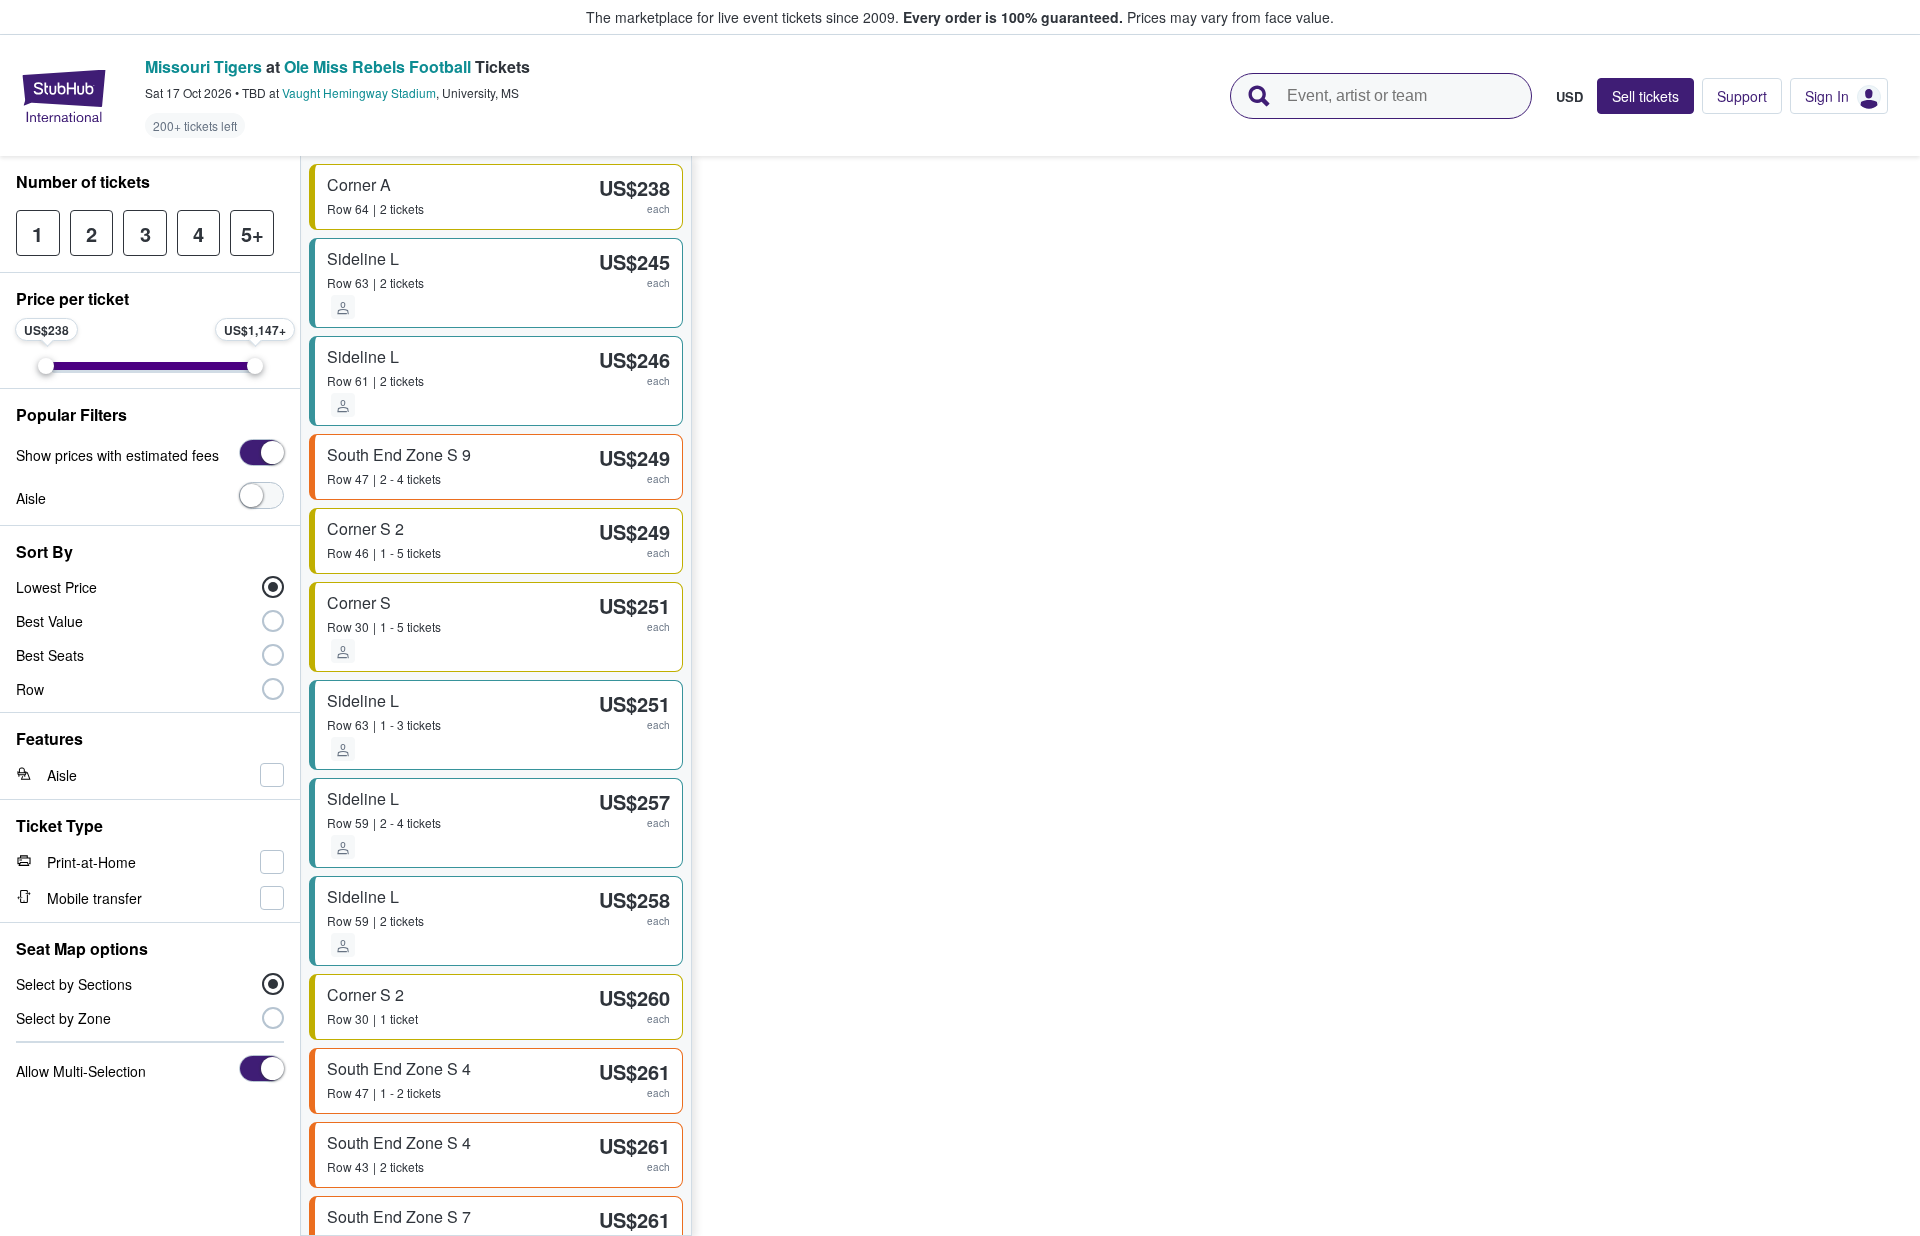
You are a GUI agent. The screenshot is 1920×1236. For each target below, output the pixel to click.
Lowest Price (56, 587)
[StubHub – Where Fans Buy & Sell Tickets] (64, 96)
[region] (1306, 696)
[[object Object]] (261, 452)
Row (30, 689)
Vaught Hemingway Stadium (359, 92)
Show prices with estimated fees (117, 455)
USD (1569, 96)
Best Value (49, 621)
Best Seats (50, 655)
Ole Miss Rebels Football (377, 66)
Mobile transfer (94, 898)
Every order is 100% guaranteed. (1013, 17)
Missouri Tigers (203, 66)
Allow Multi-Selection (81, 1071)
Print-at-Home (91, 862)
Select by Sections (74, 984)
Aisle (31, 498)
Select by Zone (63, 1018)
